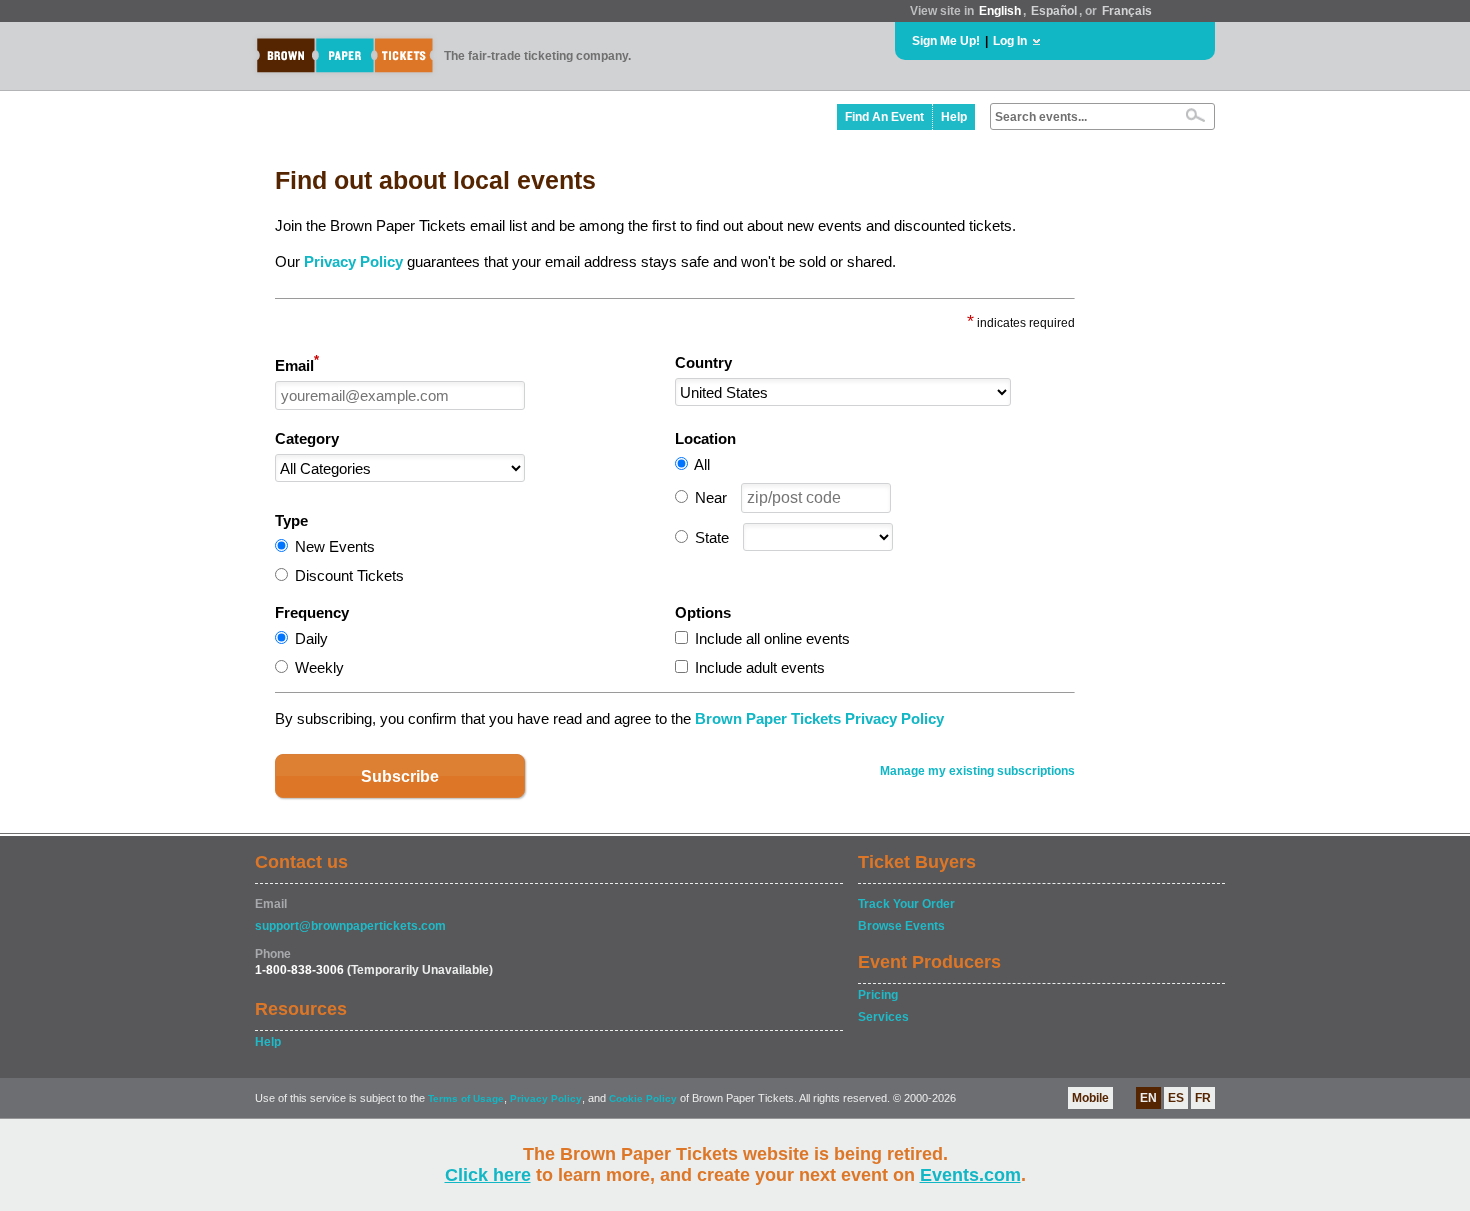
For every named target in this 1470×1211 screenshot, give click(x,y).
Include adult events (760, 667)
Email (297, 364)
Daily (311, 638)
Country (703, 362)
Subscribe (400, 776)
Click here (488, 1175)
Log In (1010, 41)
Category (307, 438)
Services (883, 1017)
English (1000, 11)
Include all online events (772, 638)
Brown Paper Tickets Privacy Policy (819, 718)
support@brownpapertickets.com (350, 926)
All (702, 464)
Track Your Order (906, 904)
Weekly (319, 667)
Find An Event (884, 117)
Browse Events (901, 926)
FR (1203, 1098)
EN (1148, 1098)
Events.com (970, 1175)
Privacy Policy (353, 261)
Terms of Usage (466, 1098)
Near (711, 497)
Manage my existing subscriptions (977, 771)
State (712, 537)
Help (954, 117)
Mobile (1090, 1098)
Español (1054, 11)
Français (1127, 11)
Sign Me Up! (946, 41)
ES (1176, 1098)
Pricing (878, 995)
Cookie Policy (643, 1098)
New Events (335, 546)
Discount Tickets (349, 575)
